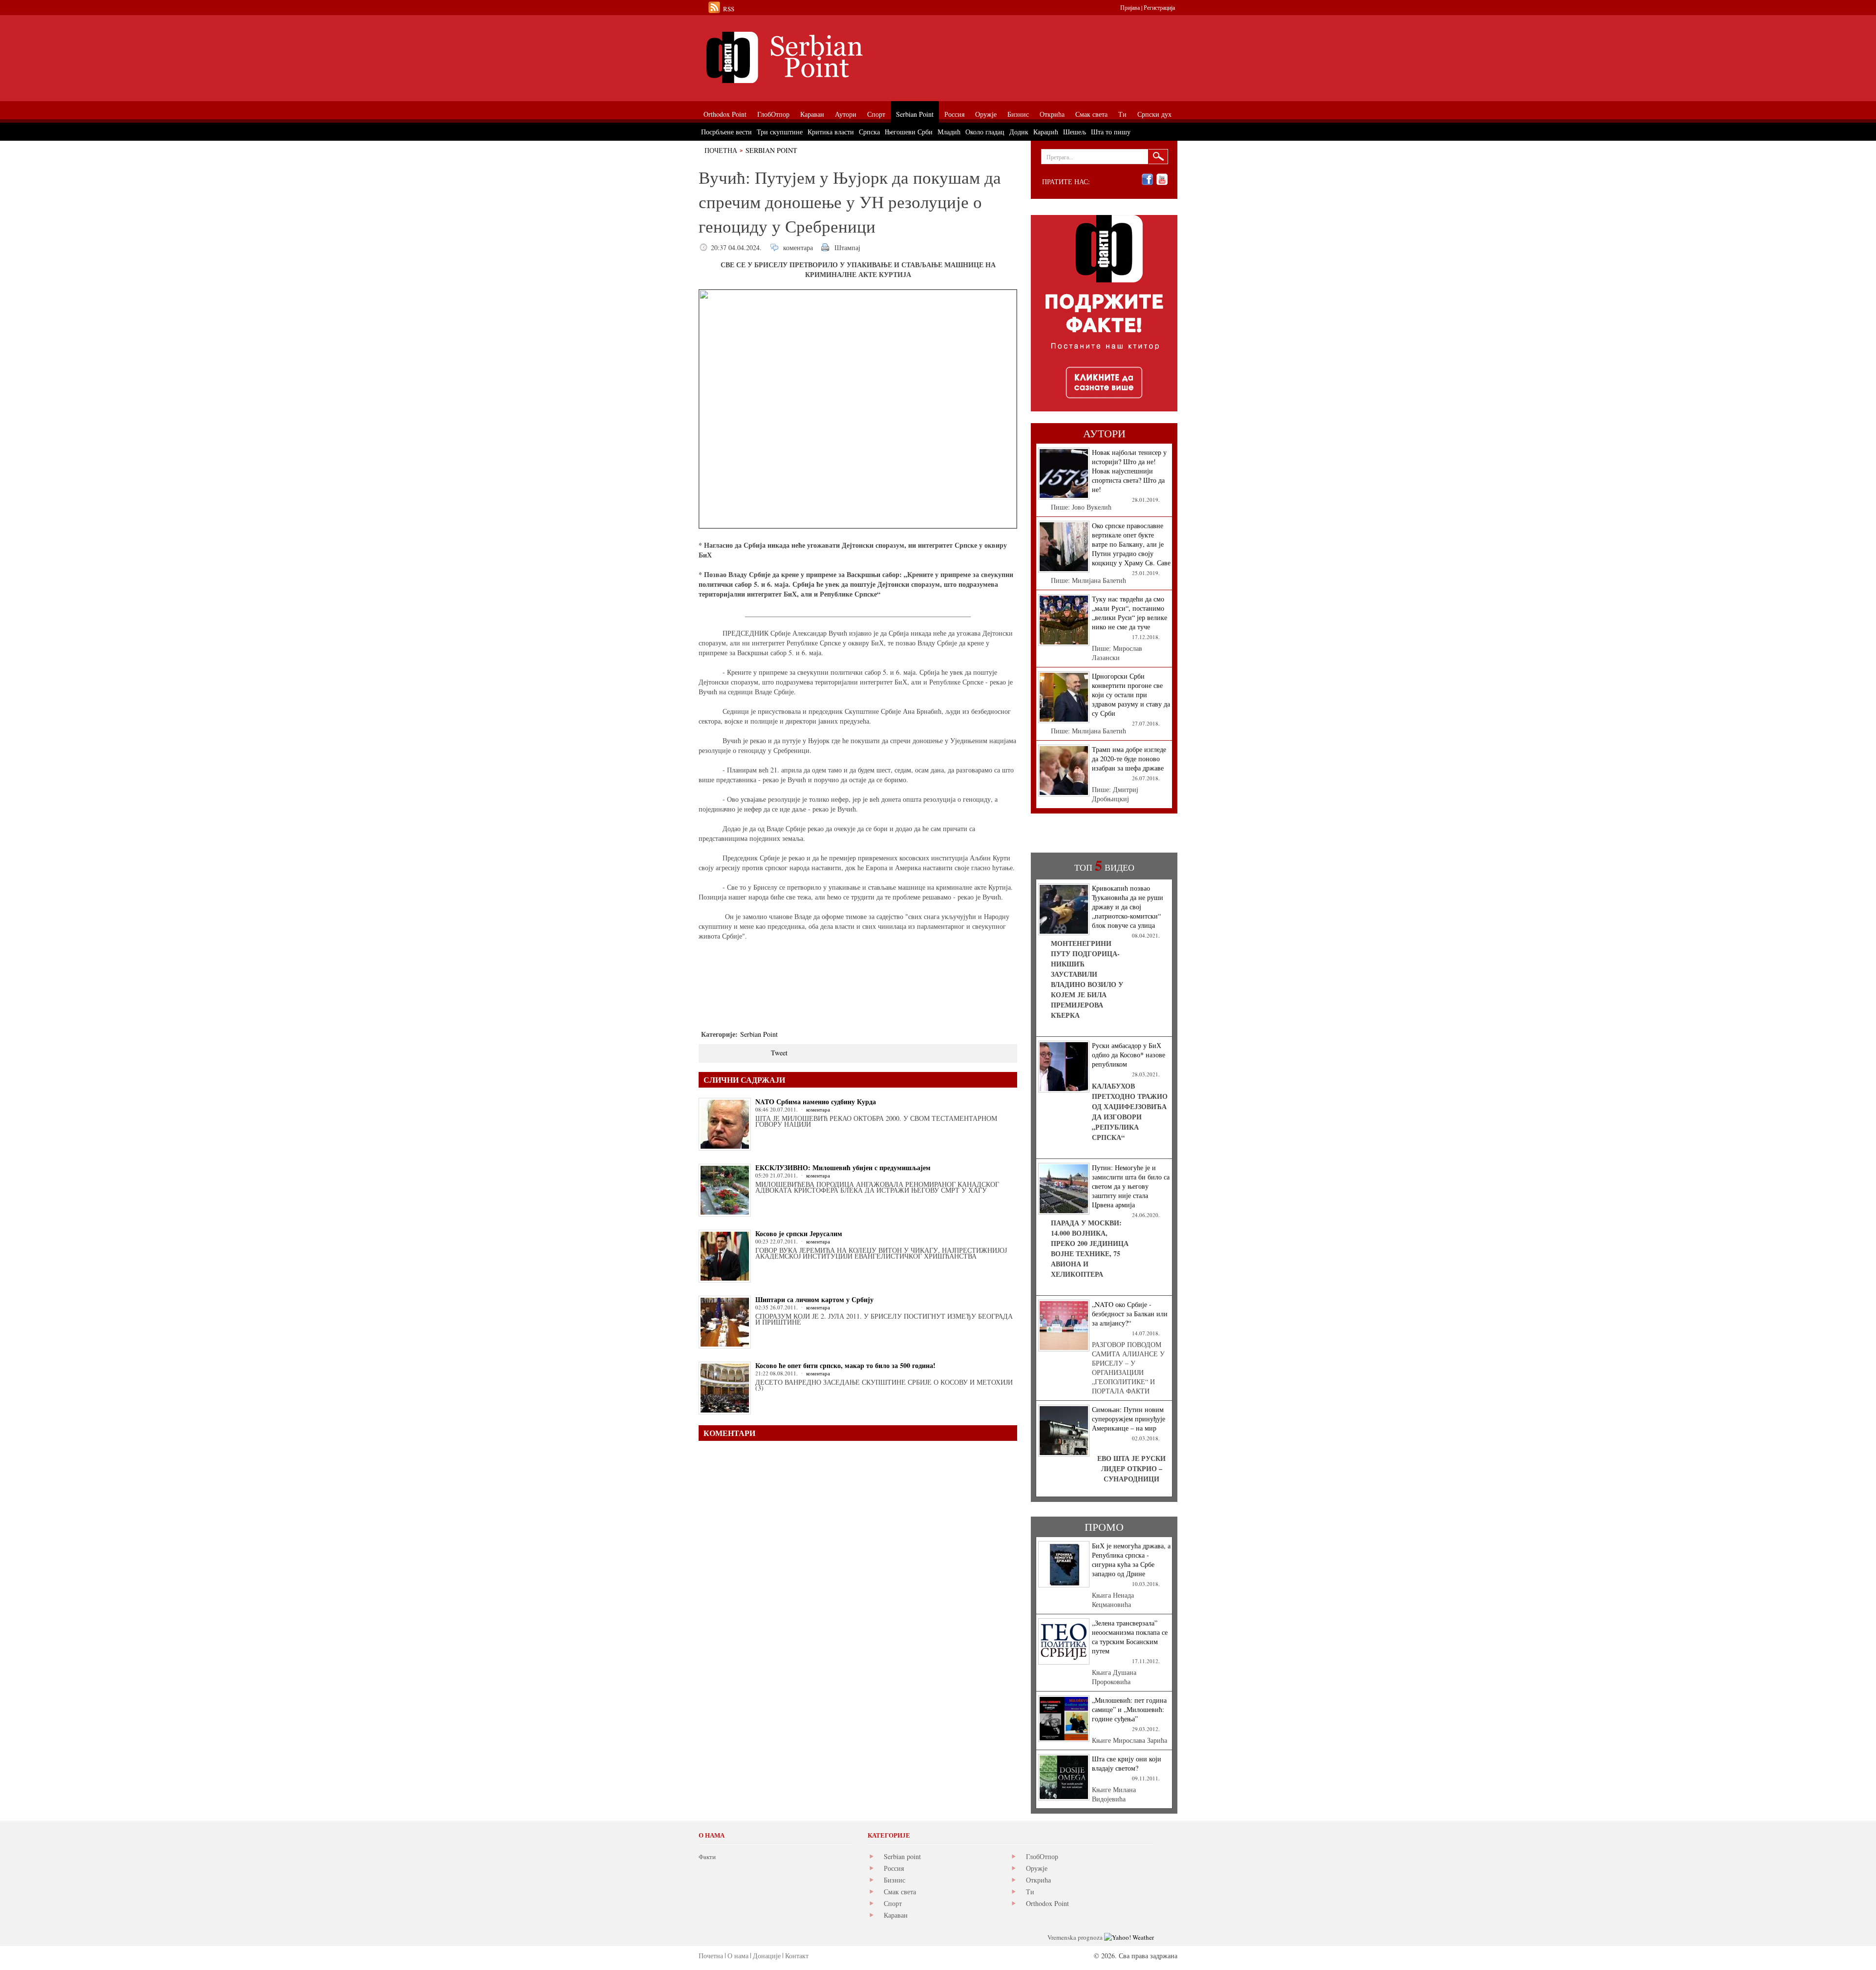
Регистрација (1159, 7)
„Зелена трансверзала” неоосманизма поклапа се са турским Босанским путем (1130, 1637)
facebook (1147, 180)
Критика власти (831, 132)
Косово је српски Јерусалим (799, 1233)
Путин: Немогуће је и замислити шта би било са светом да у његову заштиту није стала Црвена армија (1131, 1186)
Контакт (797, 1956)
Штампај (847, 247)
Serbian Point (771, 150)
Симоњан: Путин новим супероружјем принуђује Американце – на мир (1129, 1419)
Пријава (1130, 7)
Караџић (1046, 132)
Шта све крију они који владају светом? (1127, 1763)
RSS (729, 9)
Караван (896, 1915)
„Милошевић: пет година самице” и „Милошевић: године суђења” (1129, 1709)
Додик (1019, 132)
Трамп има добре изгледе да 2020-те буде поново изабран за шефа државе (1129, 759)
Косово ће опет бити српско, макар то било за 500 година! (845, 1365)
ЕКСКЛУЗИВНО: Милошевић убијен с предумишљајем (843, 1167)
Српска (869, 132)
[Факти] (809, 57)
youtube (1162, 180)
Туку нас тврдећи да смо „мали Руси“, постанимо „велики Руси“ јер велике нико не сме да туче (1130, 613)
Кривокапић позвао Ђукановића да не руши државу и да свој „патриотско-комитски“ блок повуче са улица (1128, 907)
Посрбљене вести (726, 132)
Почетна (721, 150)
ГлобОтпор (1042, 1856)
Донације (767, 1956)
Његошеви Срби (909, 132)
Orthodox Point (1047, 1903)
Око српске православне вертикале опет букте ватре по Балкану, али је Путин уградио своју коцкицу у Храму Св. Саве (1131, 544)
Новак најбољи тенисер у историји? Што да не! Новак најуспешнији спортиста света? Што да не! (1129, 471)
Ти (1030, 1892)
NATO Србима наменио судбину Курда (816, 1102)
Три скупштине (780, 132)
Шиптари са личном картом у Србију (814, 1299)
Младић (949, 132)
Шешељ (1075, 132)
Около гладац (985, 132)
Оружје (1037, 1868)
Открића (1038, 1880)
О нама (738, 1956)
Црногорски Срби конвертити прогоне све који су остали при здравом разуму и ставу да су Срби (1131, 695)
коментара (798, 247)
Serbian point (902, 1856)
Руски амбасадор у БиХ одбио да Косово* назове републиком (1129, 1055)
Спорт (893, 1903)
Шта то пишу (1111, 132)
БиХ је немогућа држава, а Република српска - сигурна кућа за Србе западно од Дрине (1131, 1560)
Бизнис (895, 1880)
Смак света (900, 1892)
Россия (894, 1868)
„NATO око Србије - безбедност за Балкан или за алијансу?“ (1130, 1314)
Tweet (779, 1053)
